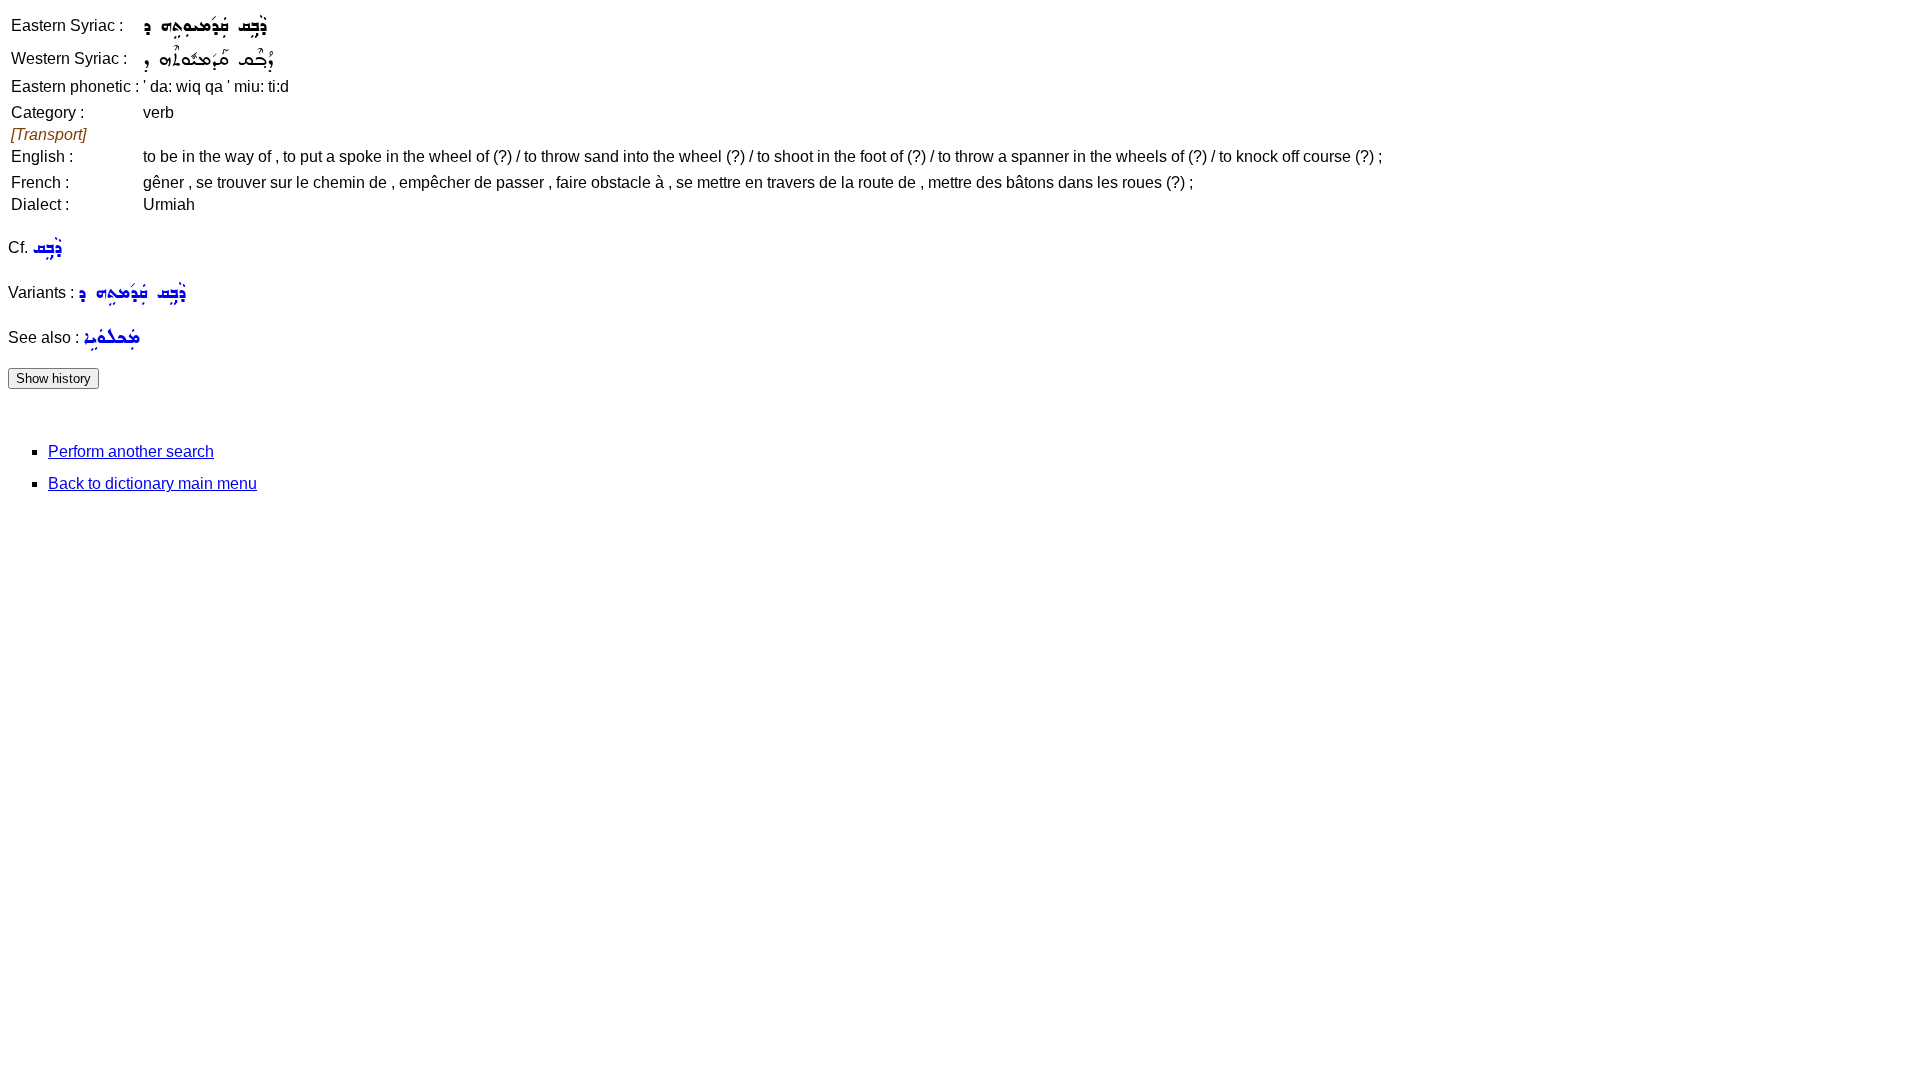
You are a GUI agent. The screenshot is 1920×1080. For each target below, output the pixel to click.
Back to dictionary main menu (152, 483)
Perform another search (131, 451)
